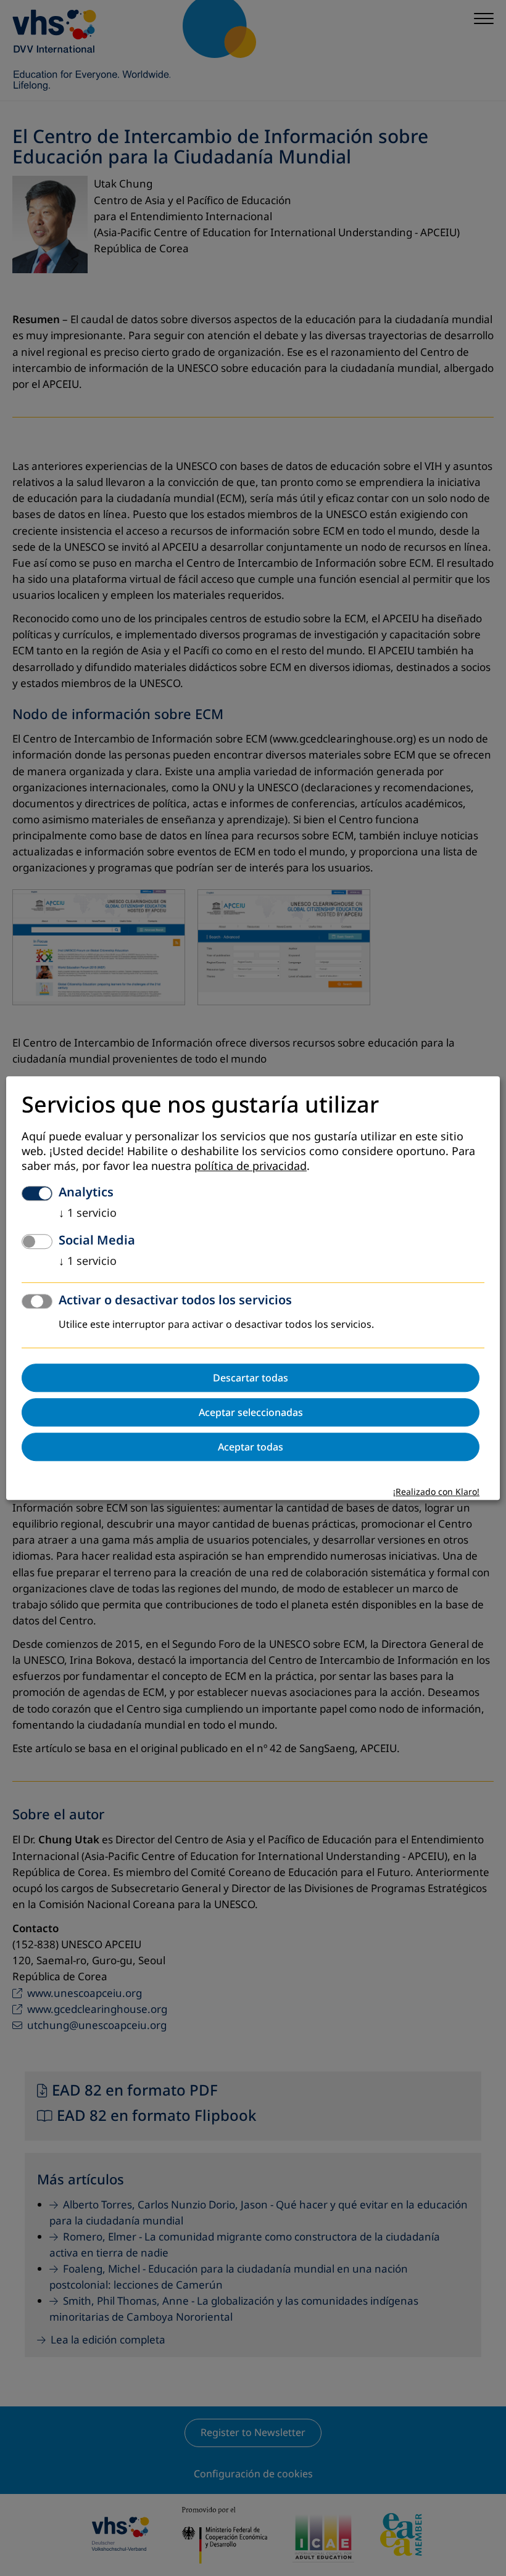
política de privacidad (251, 1166)
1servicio (88, 1213)
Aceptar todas (251, 1447)
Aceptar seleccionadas (251, 1412)
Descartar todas (251, 1378)
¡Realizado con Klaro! (436, 1492)
